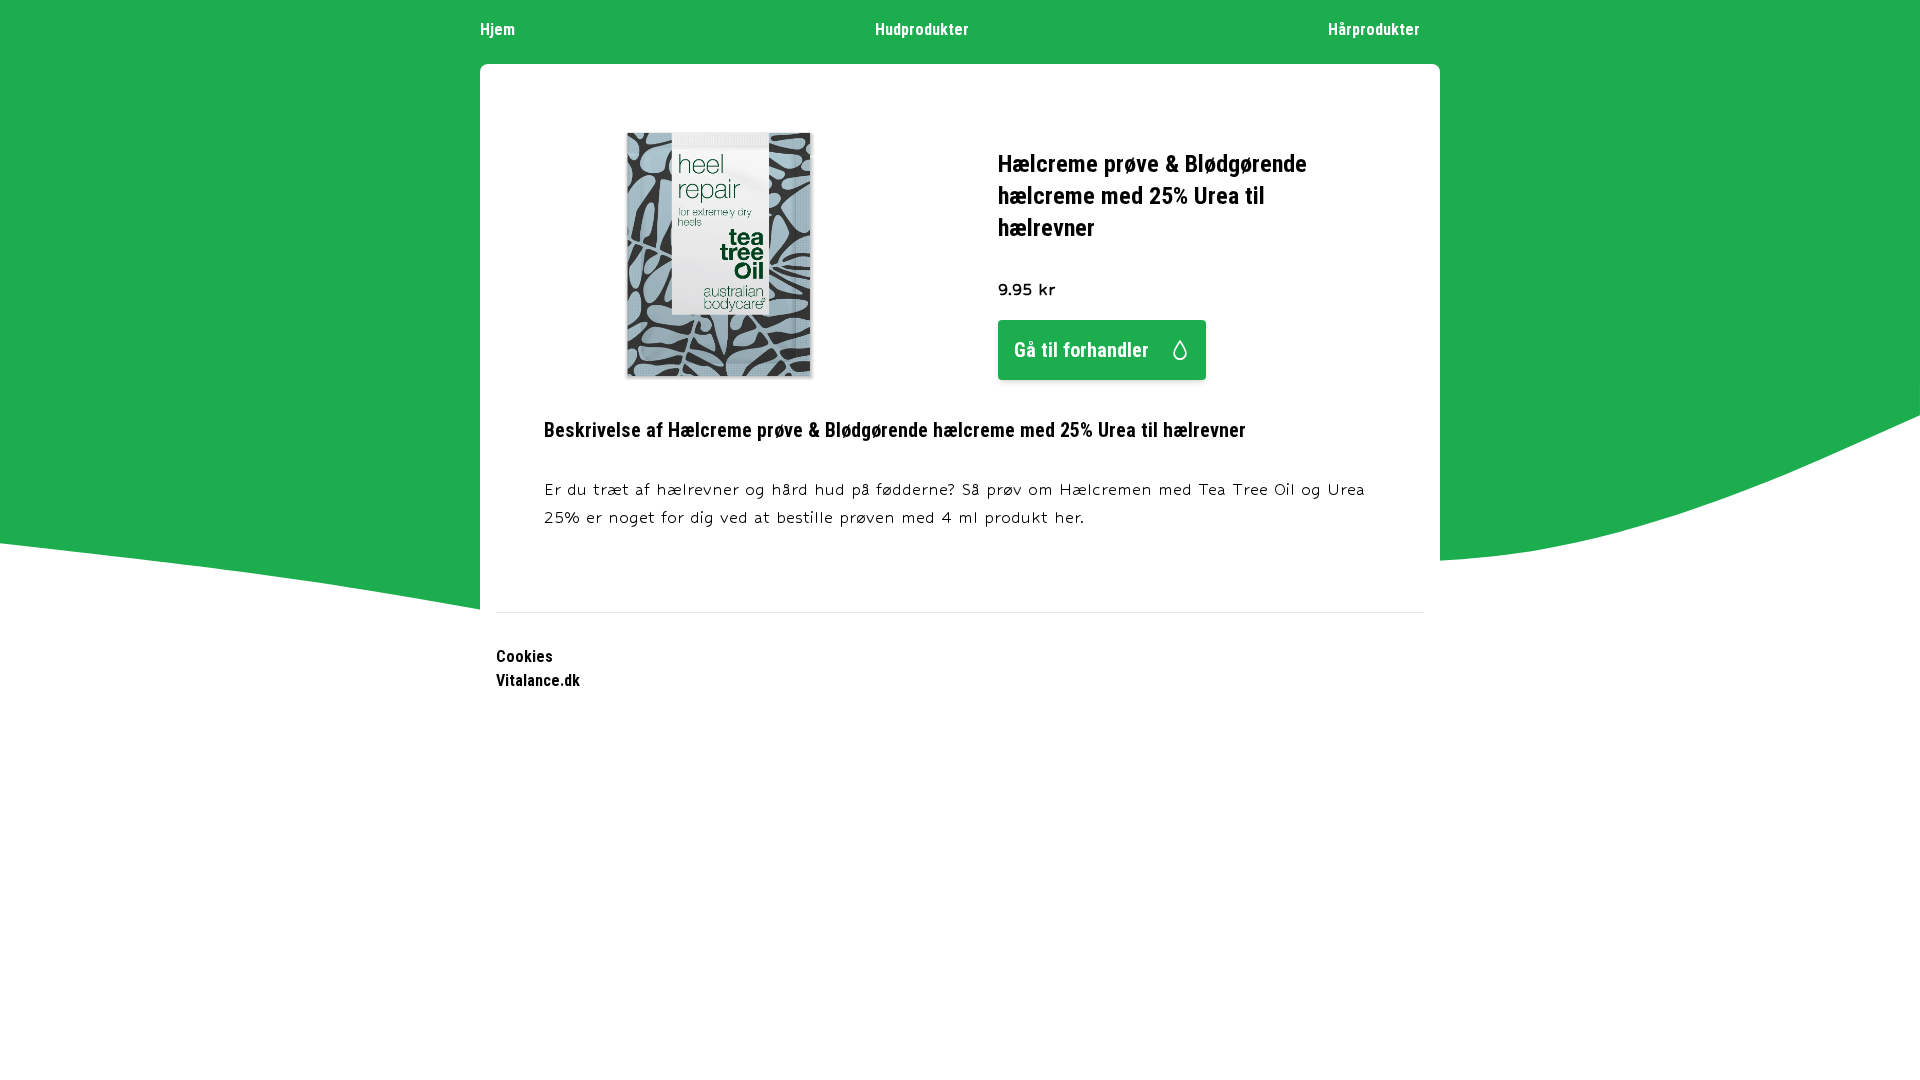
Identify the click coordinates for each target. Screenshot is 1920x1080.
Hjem (497, 29)
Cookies (524, 656)
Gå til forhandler (1081, 350)
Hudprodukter (922, 29)
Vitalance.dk (538, 680)
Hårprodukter (1374, 29)
